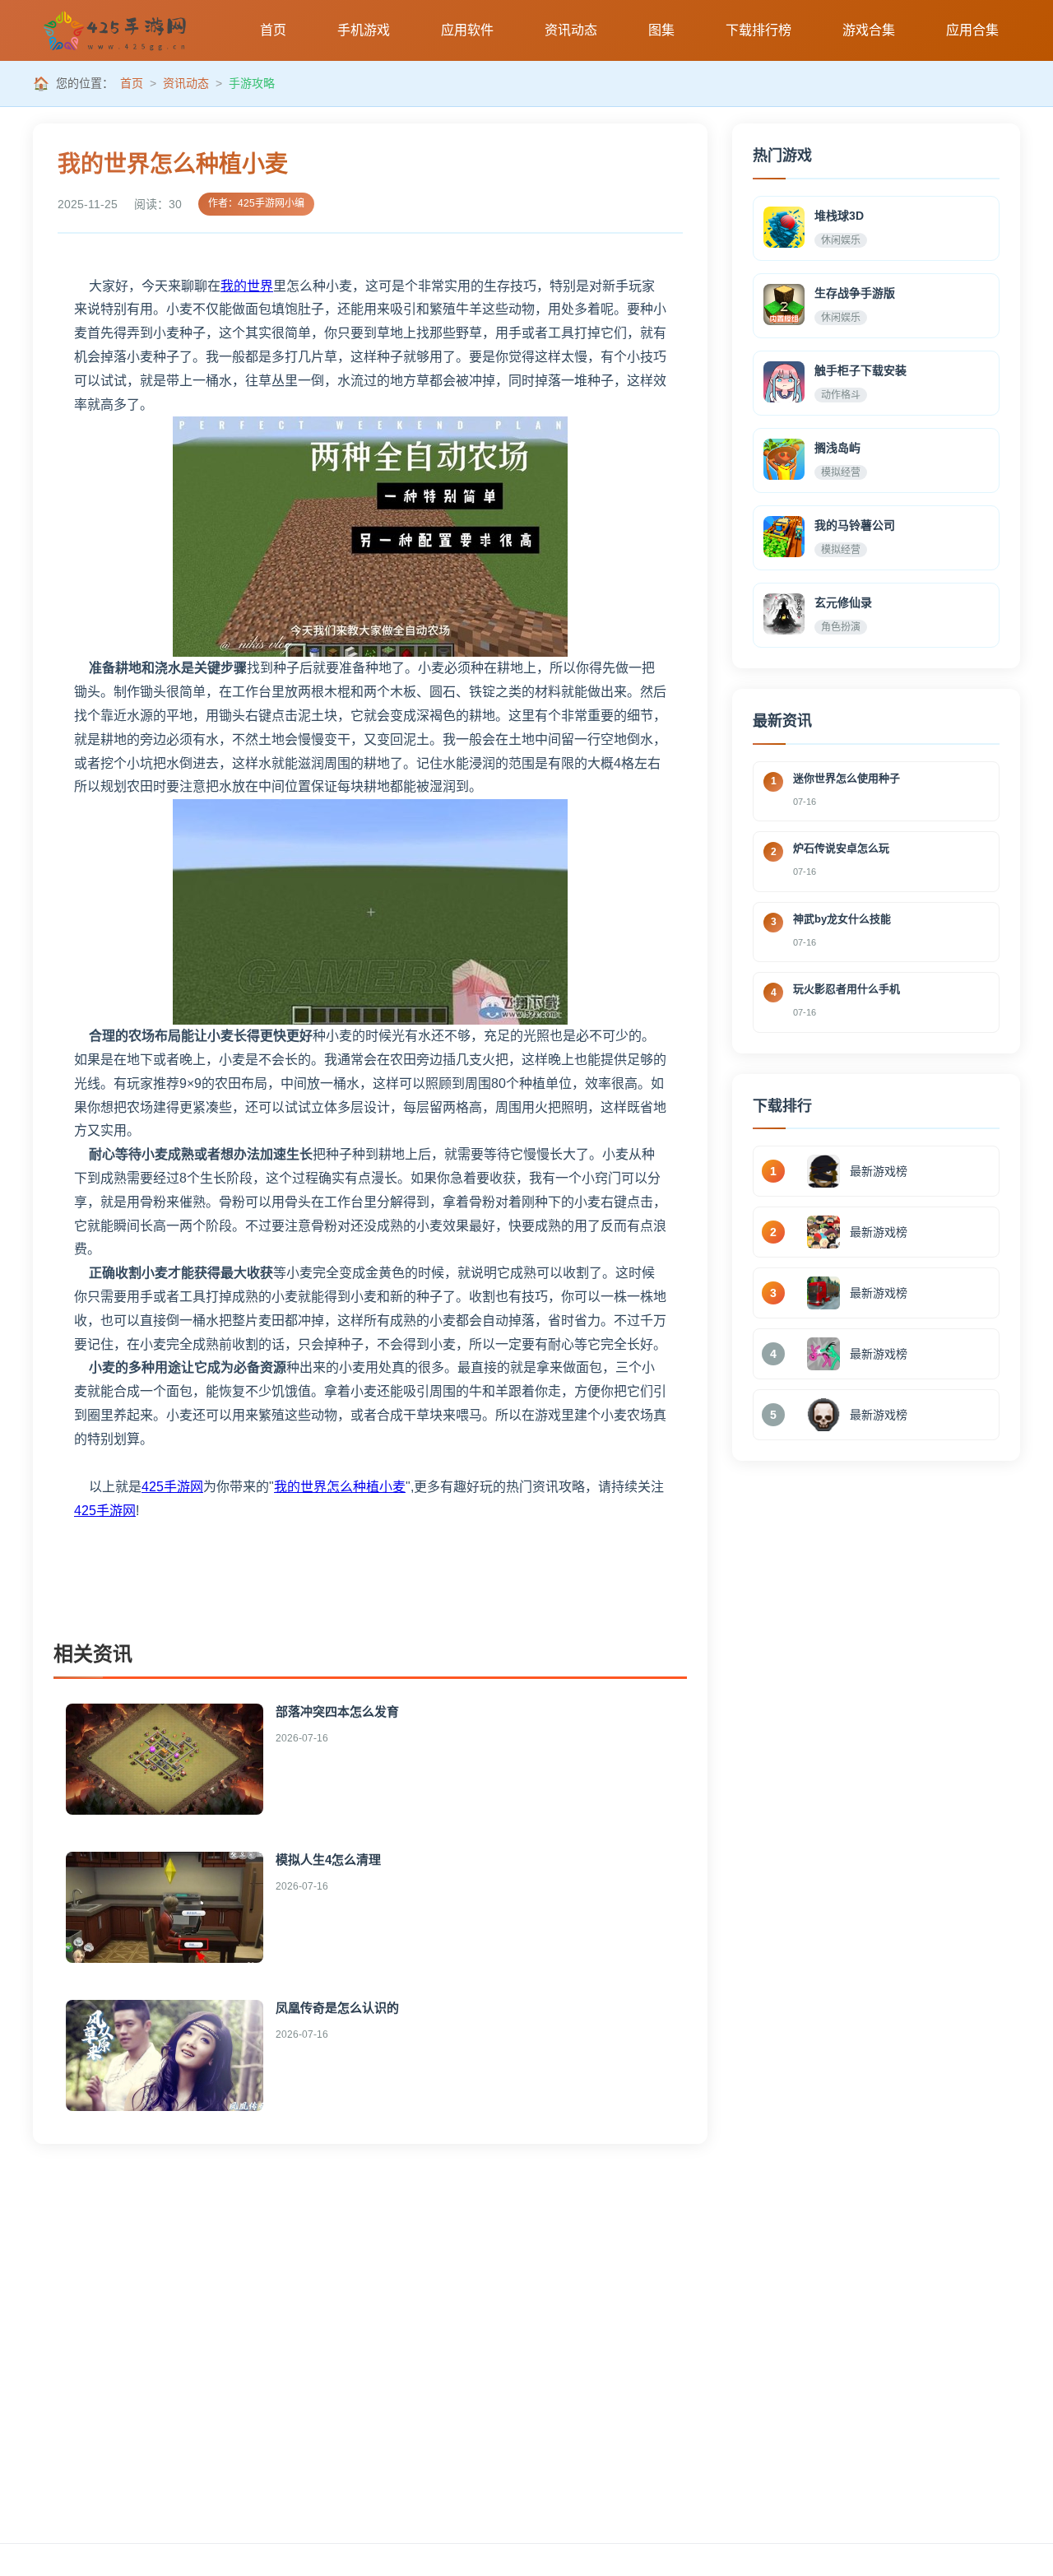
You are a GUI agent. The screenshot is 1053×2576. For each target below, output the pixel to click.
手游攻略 (252, 83)
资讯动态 (186, 83)
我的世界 (247, 286)
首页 (132, 83)
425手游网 (172, 1487)
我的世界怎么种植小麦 (340, 1487)
